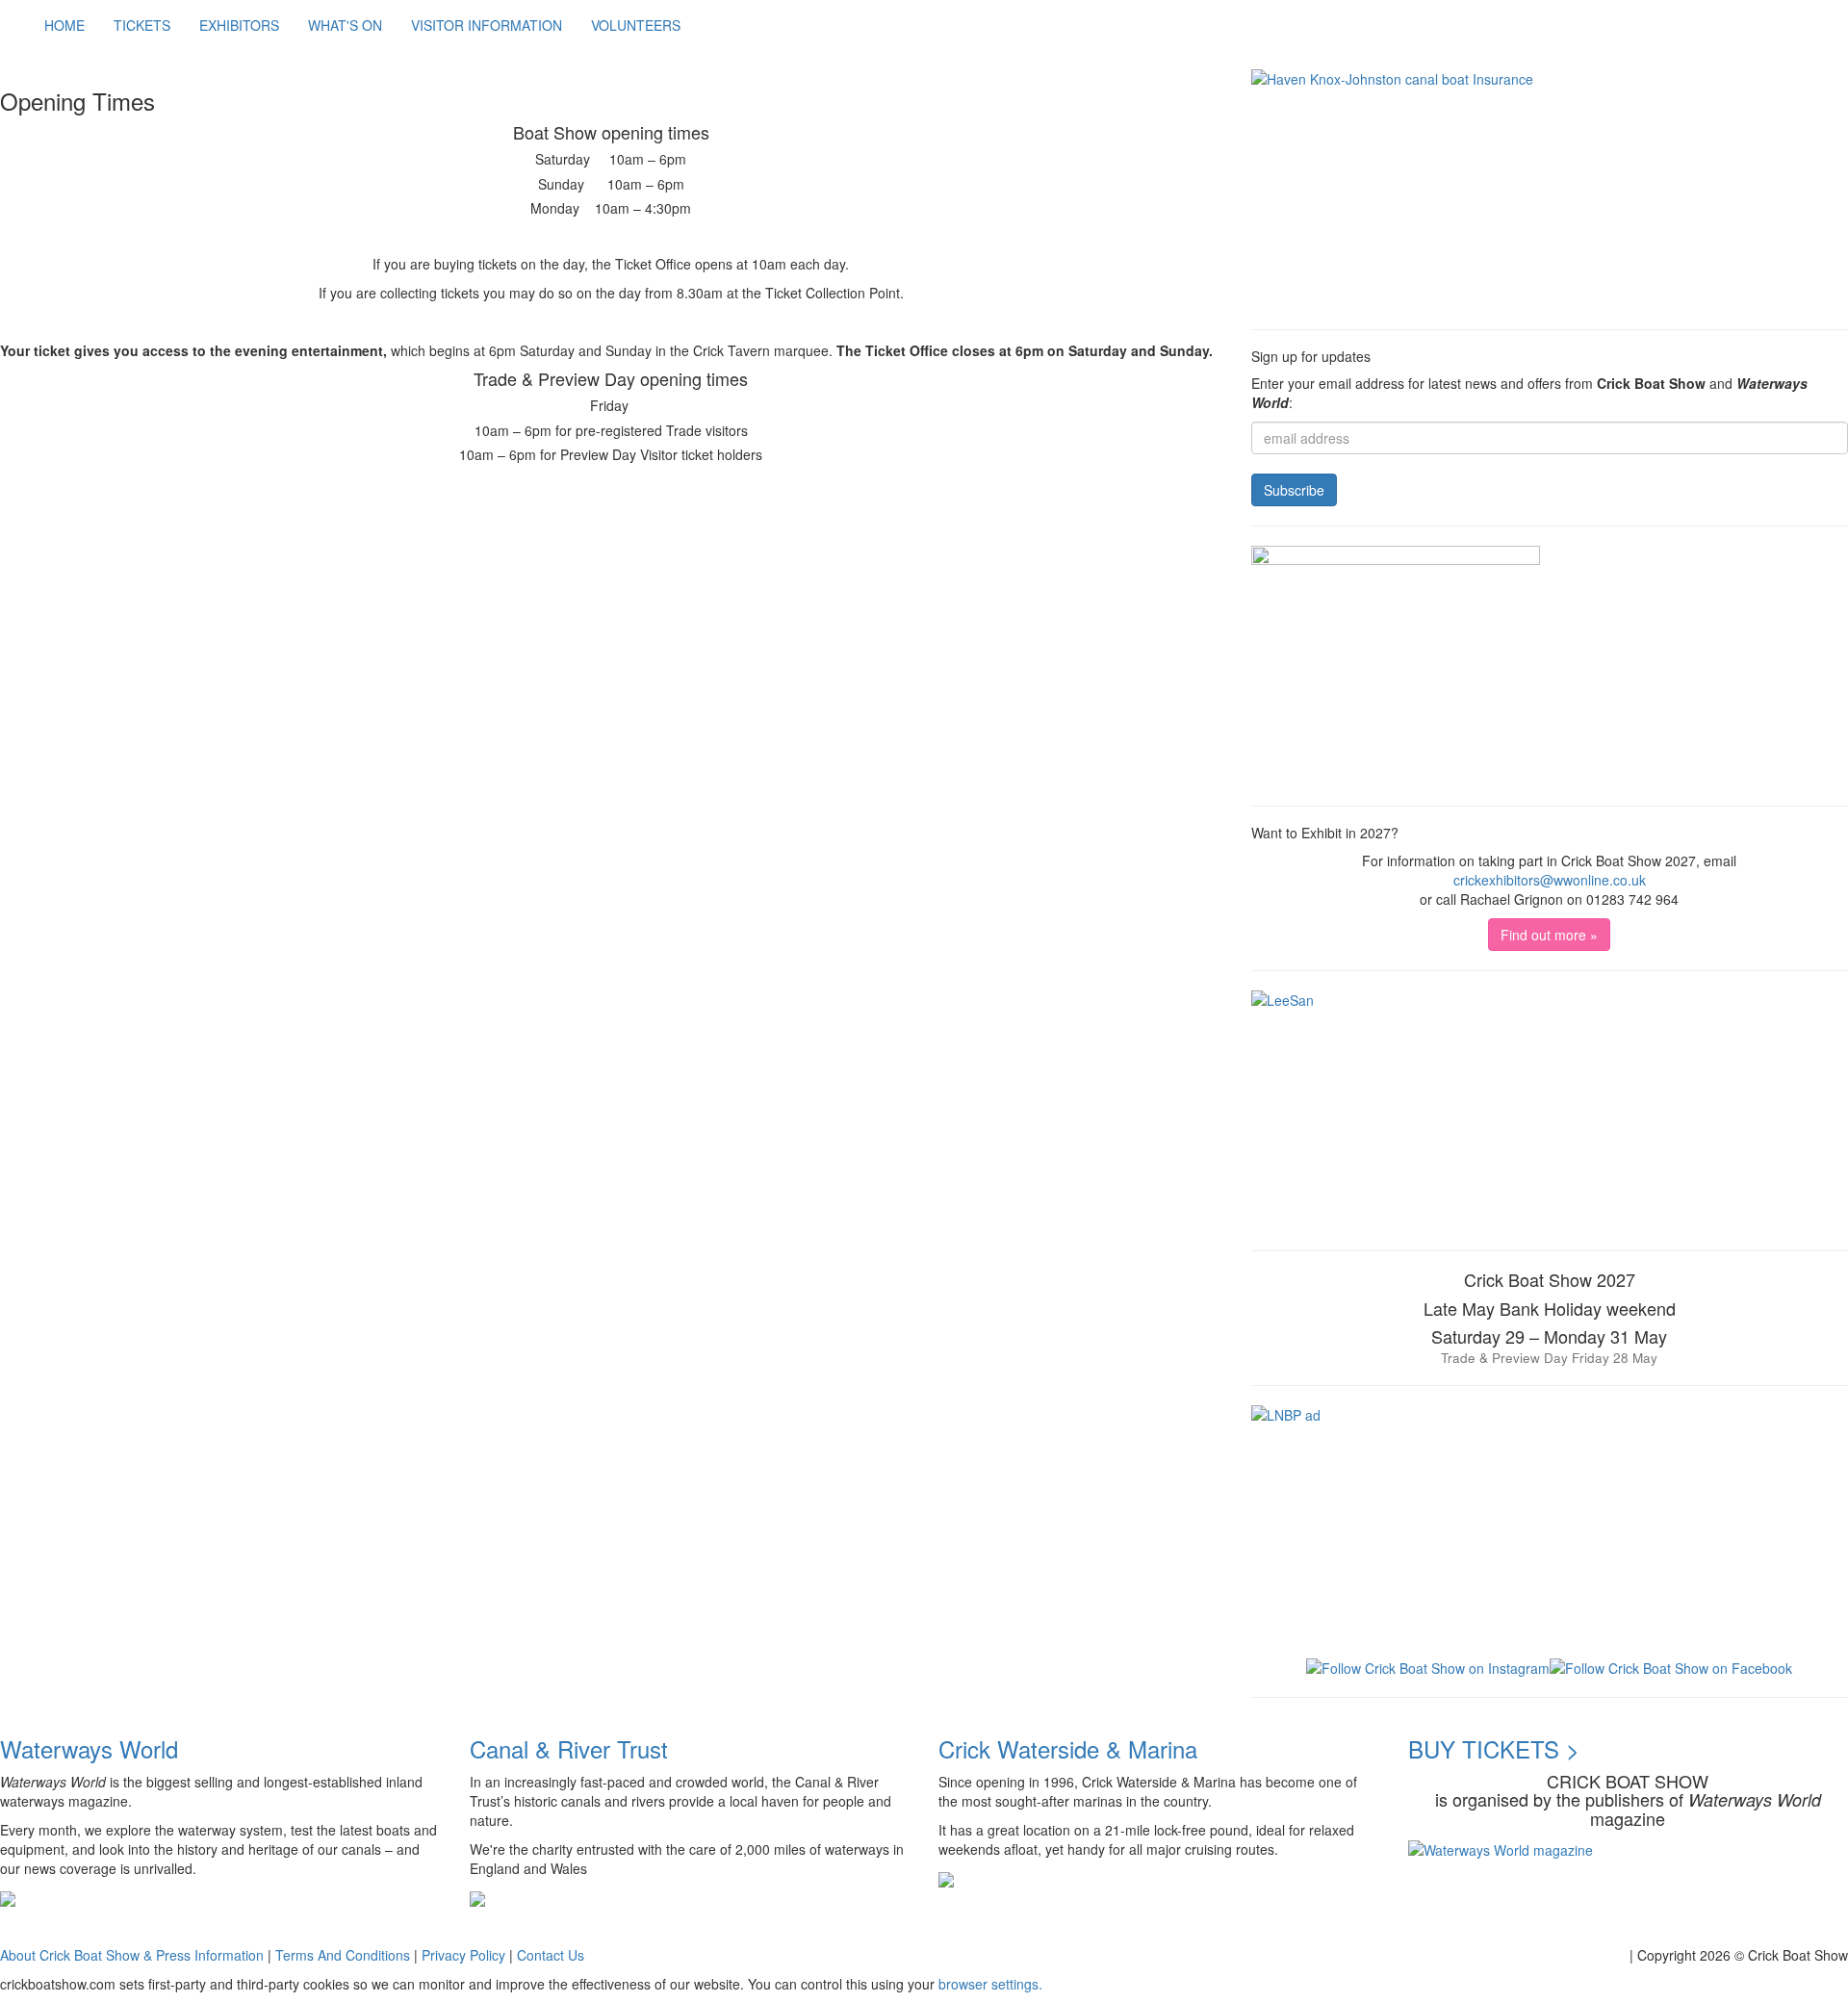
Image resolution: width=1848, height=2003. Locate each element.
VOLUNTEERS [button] (636, 25)
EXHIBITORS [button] (239, 25)
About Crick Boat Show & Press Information (132, 1955)
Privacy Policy (463, 1955)
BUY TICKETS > (1494, 1748)
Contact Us (551, 1955)
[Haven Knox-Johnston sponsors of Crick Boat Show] (1550, 190)
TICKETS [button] (142, 25)
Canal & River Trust (569, 1748)
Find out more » (1549, 935)
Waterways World (89, 1748)
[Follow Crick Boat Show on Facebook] (1671, 1666)
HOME (64, 25)
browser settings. (990, 1984)
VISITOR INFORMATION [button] (487, 25)
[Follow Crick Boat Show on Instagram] (1428, 1666)
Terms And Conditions (343, 1955)
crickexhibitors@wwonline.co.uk (1550, 880)
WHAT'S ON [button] (345, 25)
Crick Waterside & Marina (1068, 1748)
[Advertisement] (350, 515)
